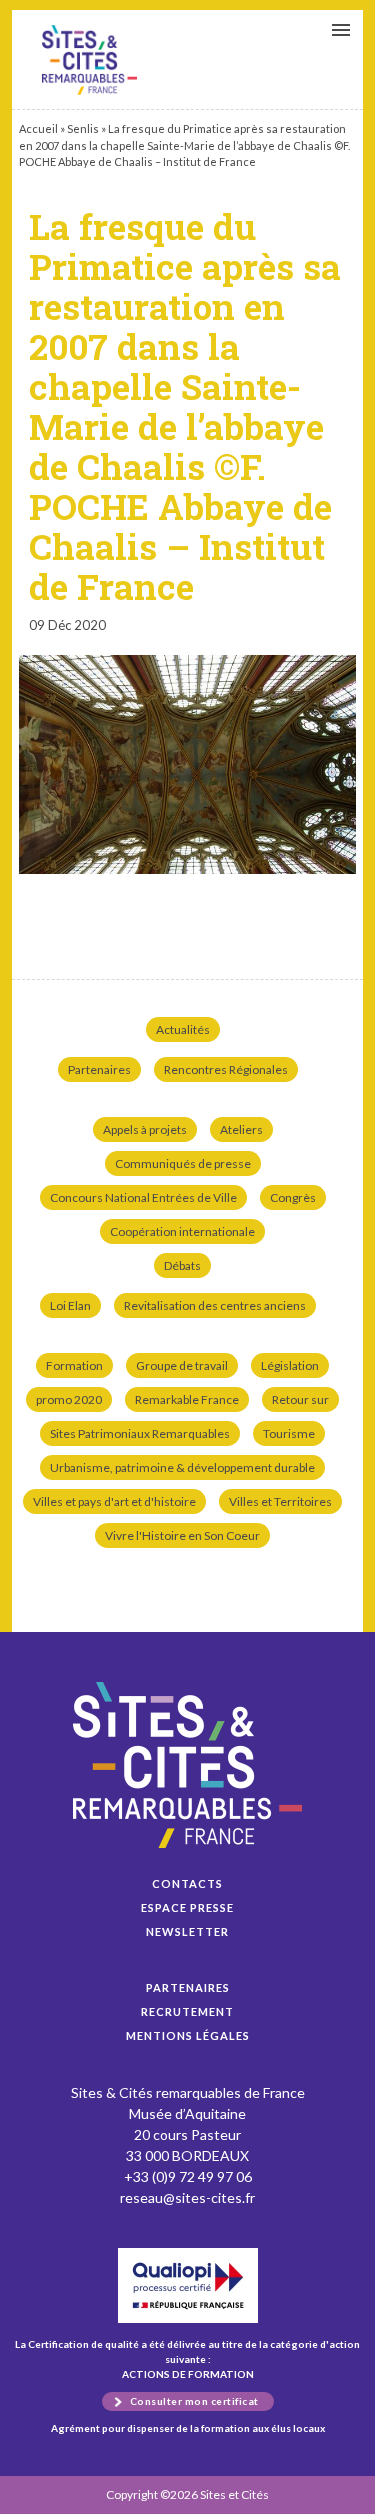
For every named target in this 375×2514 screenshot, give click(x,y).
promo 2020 (69, 1399)
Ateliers (241, 1129)
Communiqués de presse (183, 1163)
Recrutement (187, 2011)
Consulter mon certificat (194, 2401)
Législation (290, 1365)
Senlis (83, 128)
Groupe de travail (182, 1365)
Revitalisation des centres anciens (215, 1305)
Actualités (183, 1029)
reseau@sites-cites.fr (187, 2197)
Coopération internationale (182, 1231)
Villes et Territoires (280, 1501)
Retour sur (300, 1399)
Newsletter (187, 1931)
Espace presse (187, 1907)
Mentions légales (188, 2035)
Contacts (187, 1883)
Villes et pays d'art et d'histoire (114, 1501)
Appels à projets (145, 1129)
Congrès (293, 1197)
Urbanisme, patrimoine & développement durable (182, 1467)
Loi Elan (70, 1305)
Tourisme (289, 1433)
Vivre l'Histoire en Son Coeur (182, 1535)
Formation (74, 1365)
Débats (182, 1265)
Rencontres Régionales (226, 1069)
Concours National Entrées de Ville (143, 1197)
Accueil (38, 128)
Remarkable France (187, 1399)
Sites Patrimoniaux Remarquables (140, 1433)
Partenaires (99, 1069)
